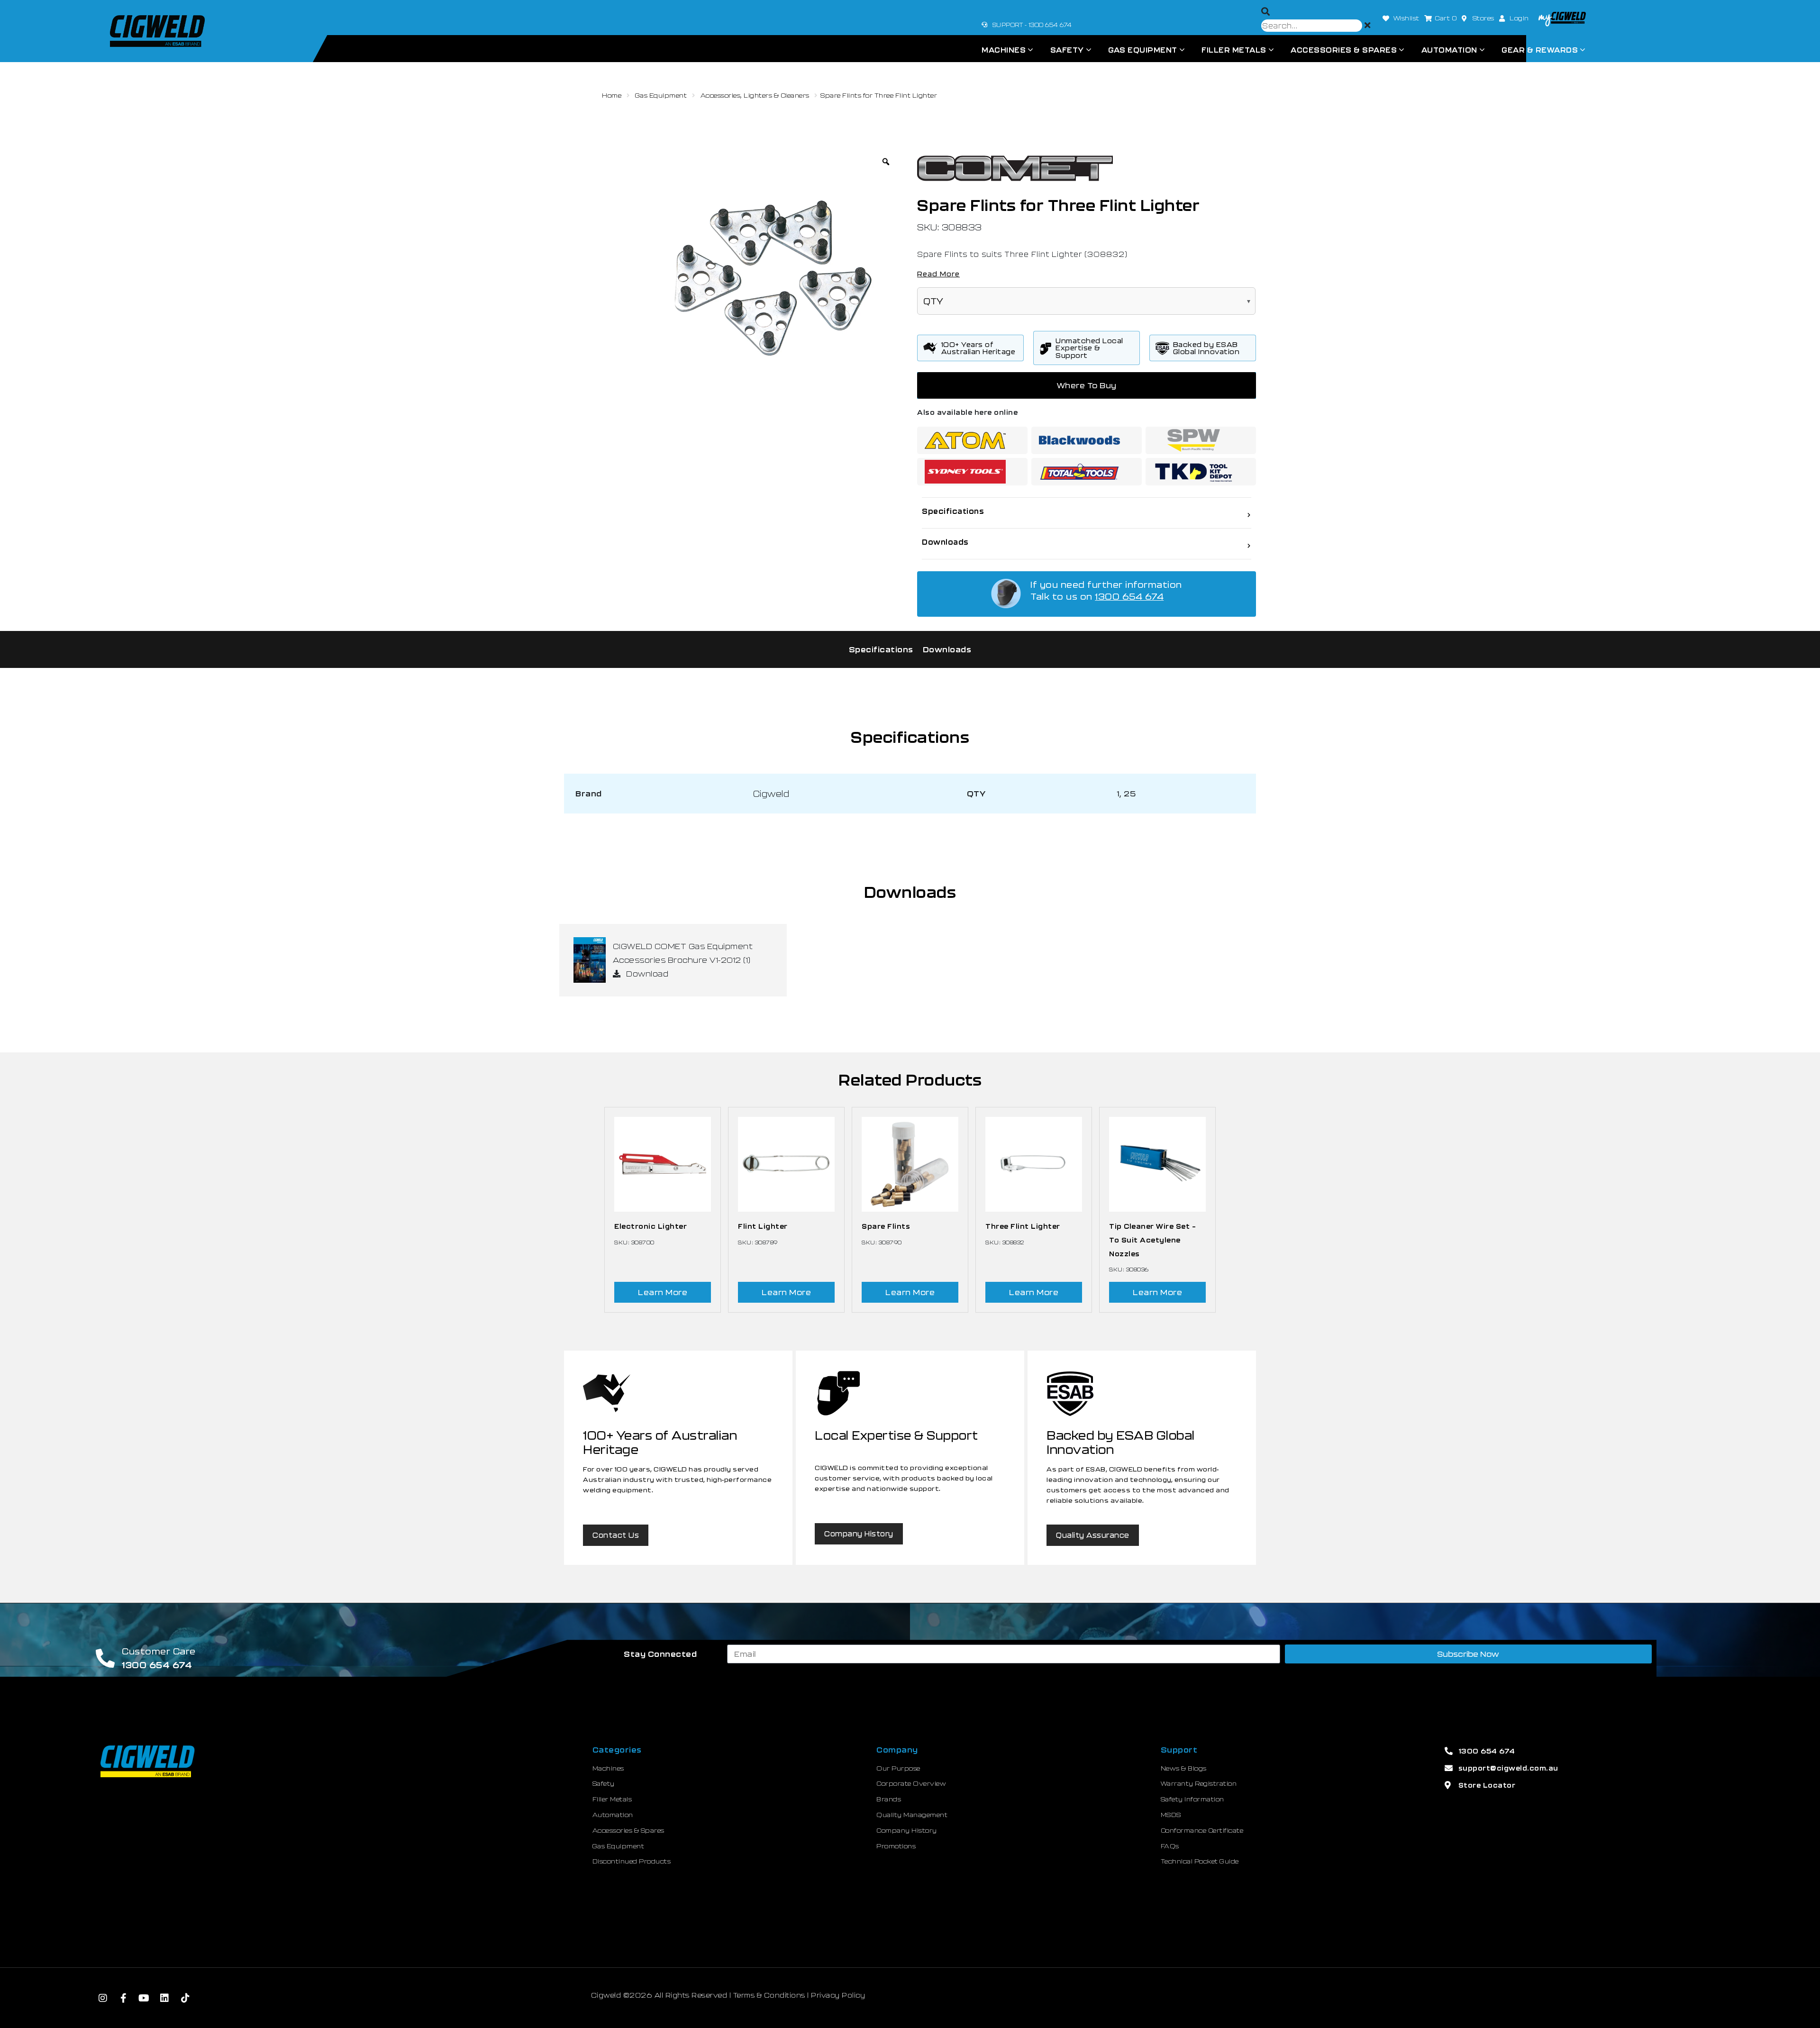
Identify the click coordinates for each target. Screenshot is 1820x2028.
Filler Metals (1234, 50)
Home (612, 95)
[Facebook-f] (124, 1998)
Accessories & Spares (1344, 50)
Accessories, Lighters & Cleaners (755, 95)
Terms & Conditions (769, 1995)
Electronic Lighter (651, 1226)
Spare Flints (886, 1226)
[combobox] (1312, 26)
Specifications (881, 649)
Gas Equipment (1143, 50)
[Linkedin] (165, 1998)
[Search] (1266, 12)
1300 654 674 (1129, 596)
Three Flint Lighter (1023, 1226)
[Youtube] (144, 1998)
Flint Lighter (763, 1226)
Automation (1449, 50)
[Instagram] (103, 1998)
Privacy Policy (838, 1995)
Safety (1067, 50)
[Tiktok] (185, 1998)
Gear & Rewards (1540, 50)
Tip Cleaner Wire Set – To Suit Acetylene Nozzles (1152, 1240)
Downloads (947, 649)
